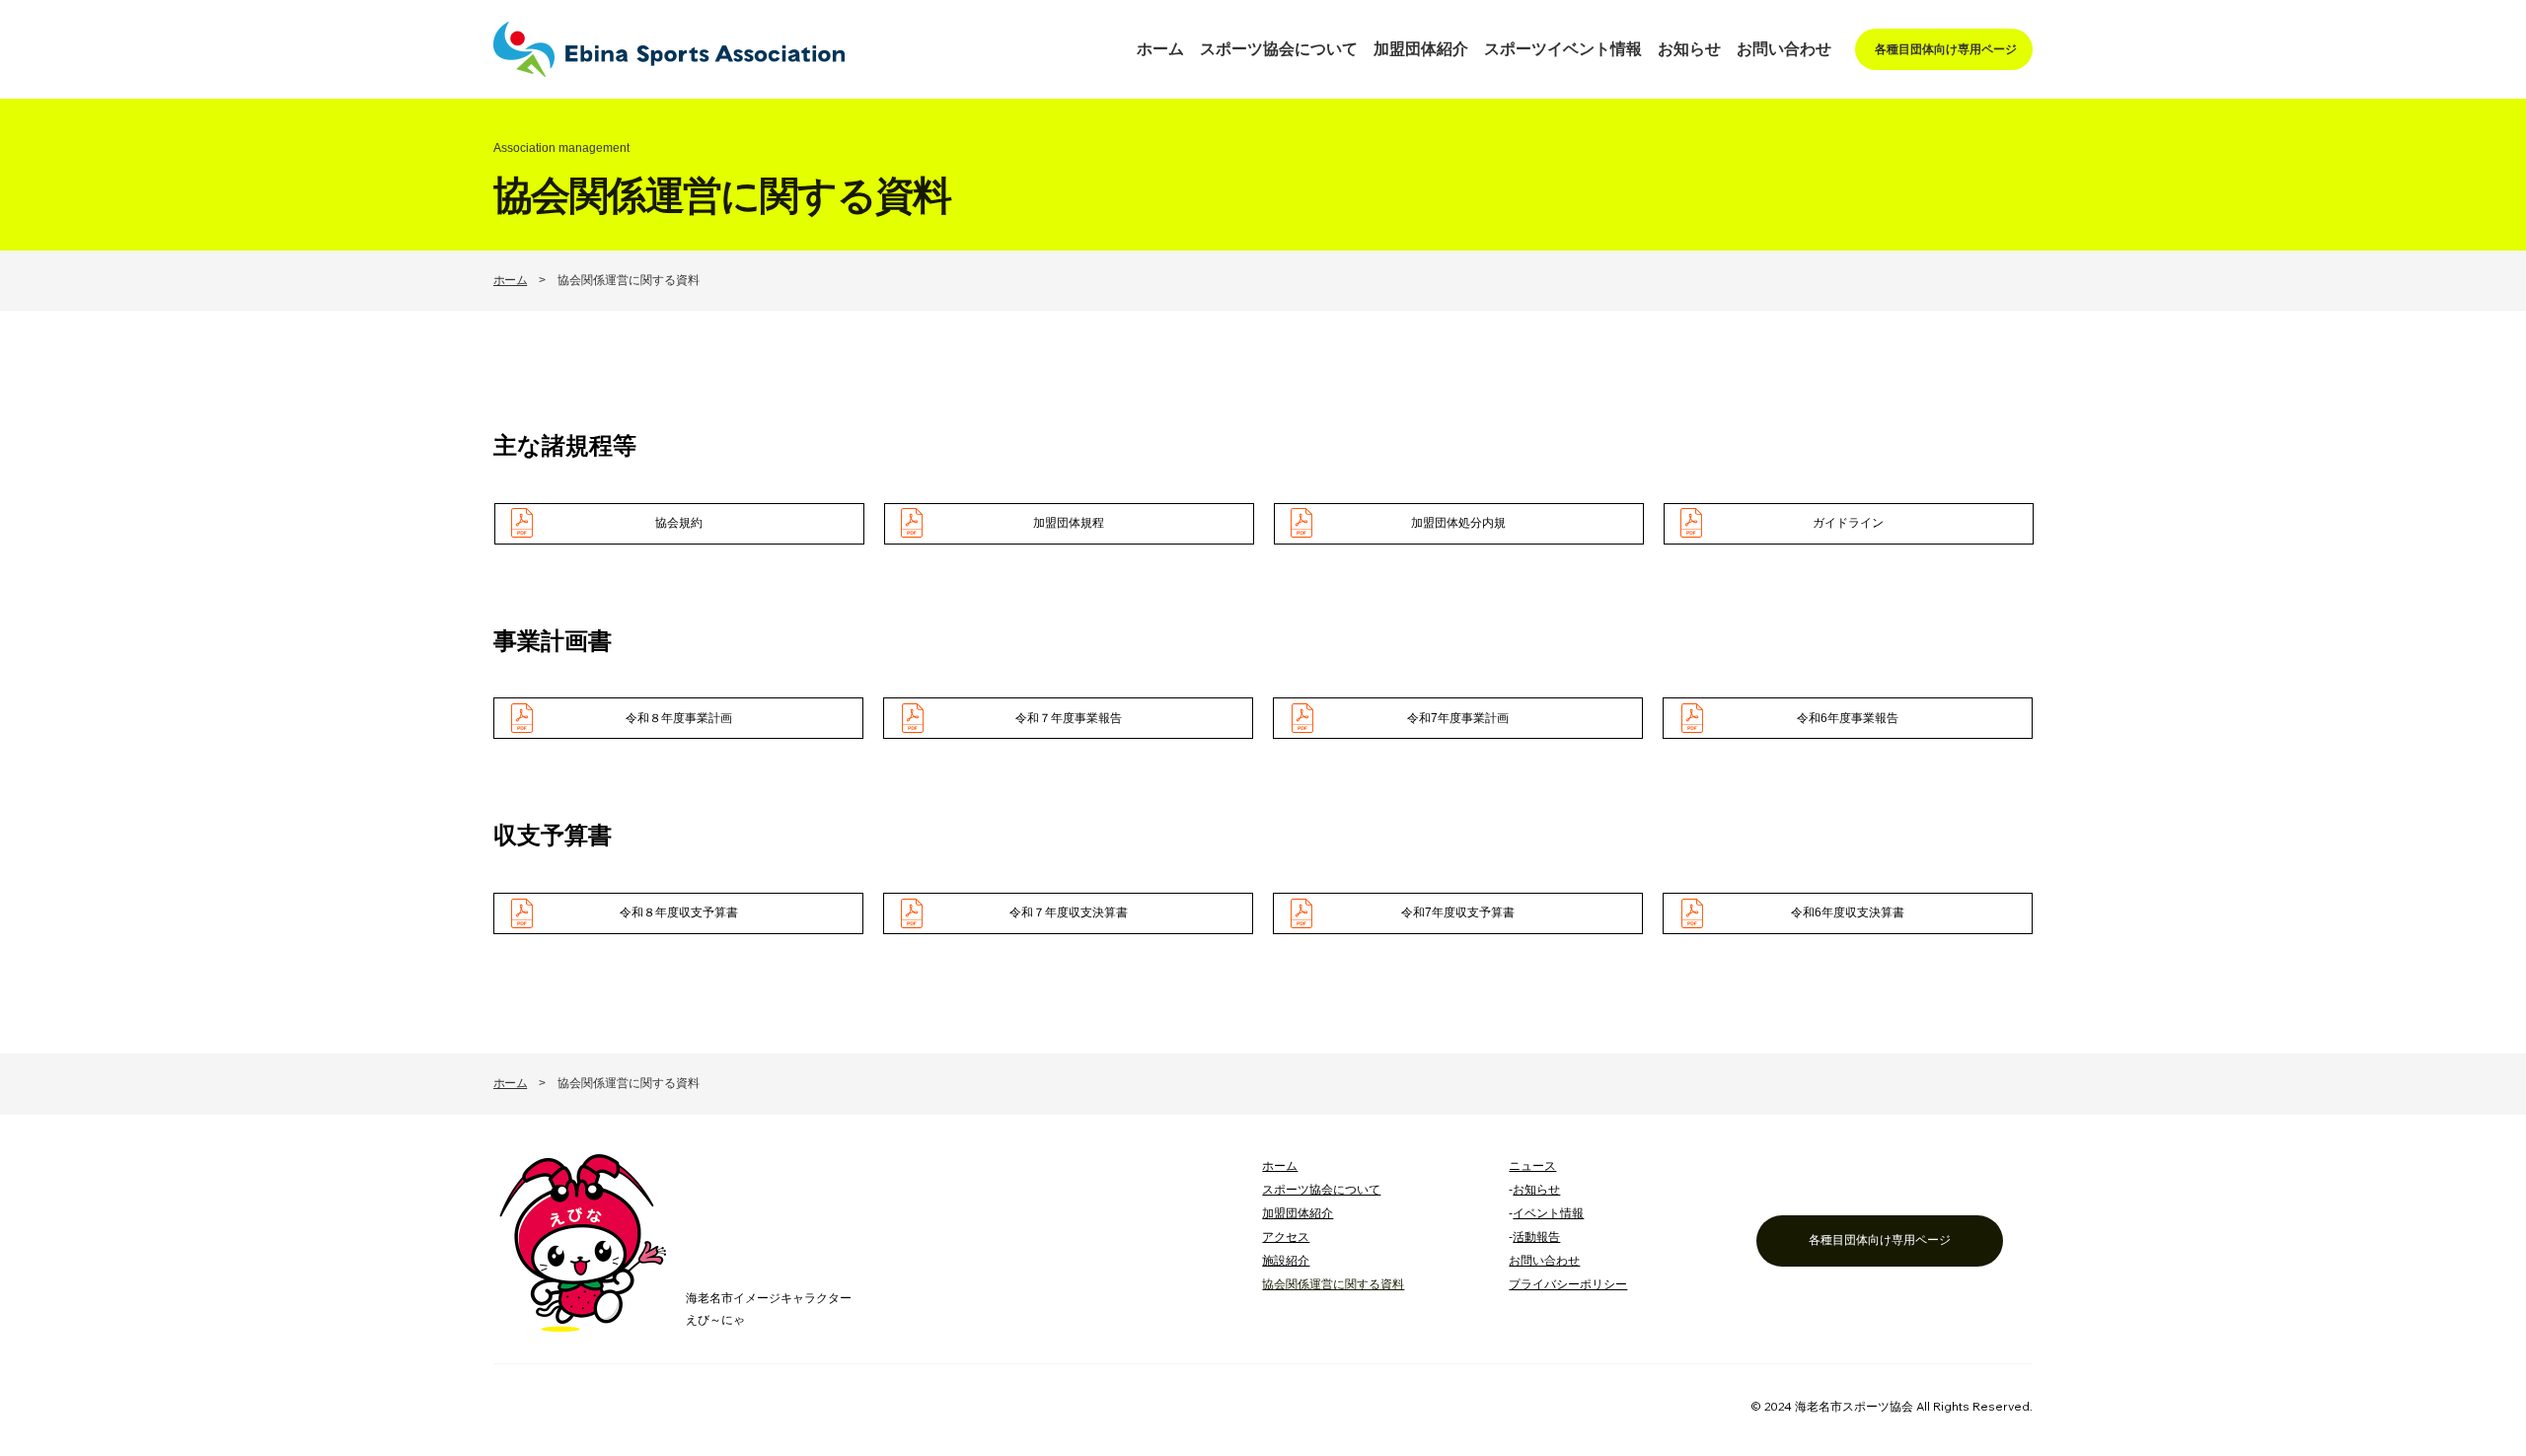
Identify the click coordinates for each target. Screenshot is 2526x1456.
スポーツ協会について (1321, 1190)
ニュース (1532, 1166)
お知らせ (1536, 1190)
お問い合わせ (1544, 1261)
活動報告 (1536, 1237)
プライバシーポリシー (1568, 1284)
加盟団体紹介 (1298, 1213)
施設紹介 (1286, 1261)
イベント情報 (1548, 1213)
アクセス (1286, 1237)
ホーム (510, 280)
